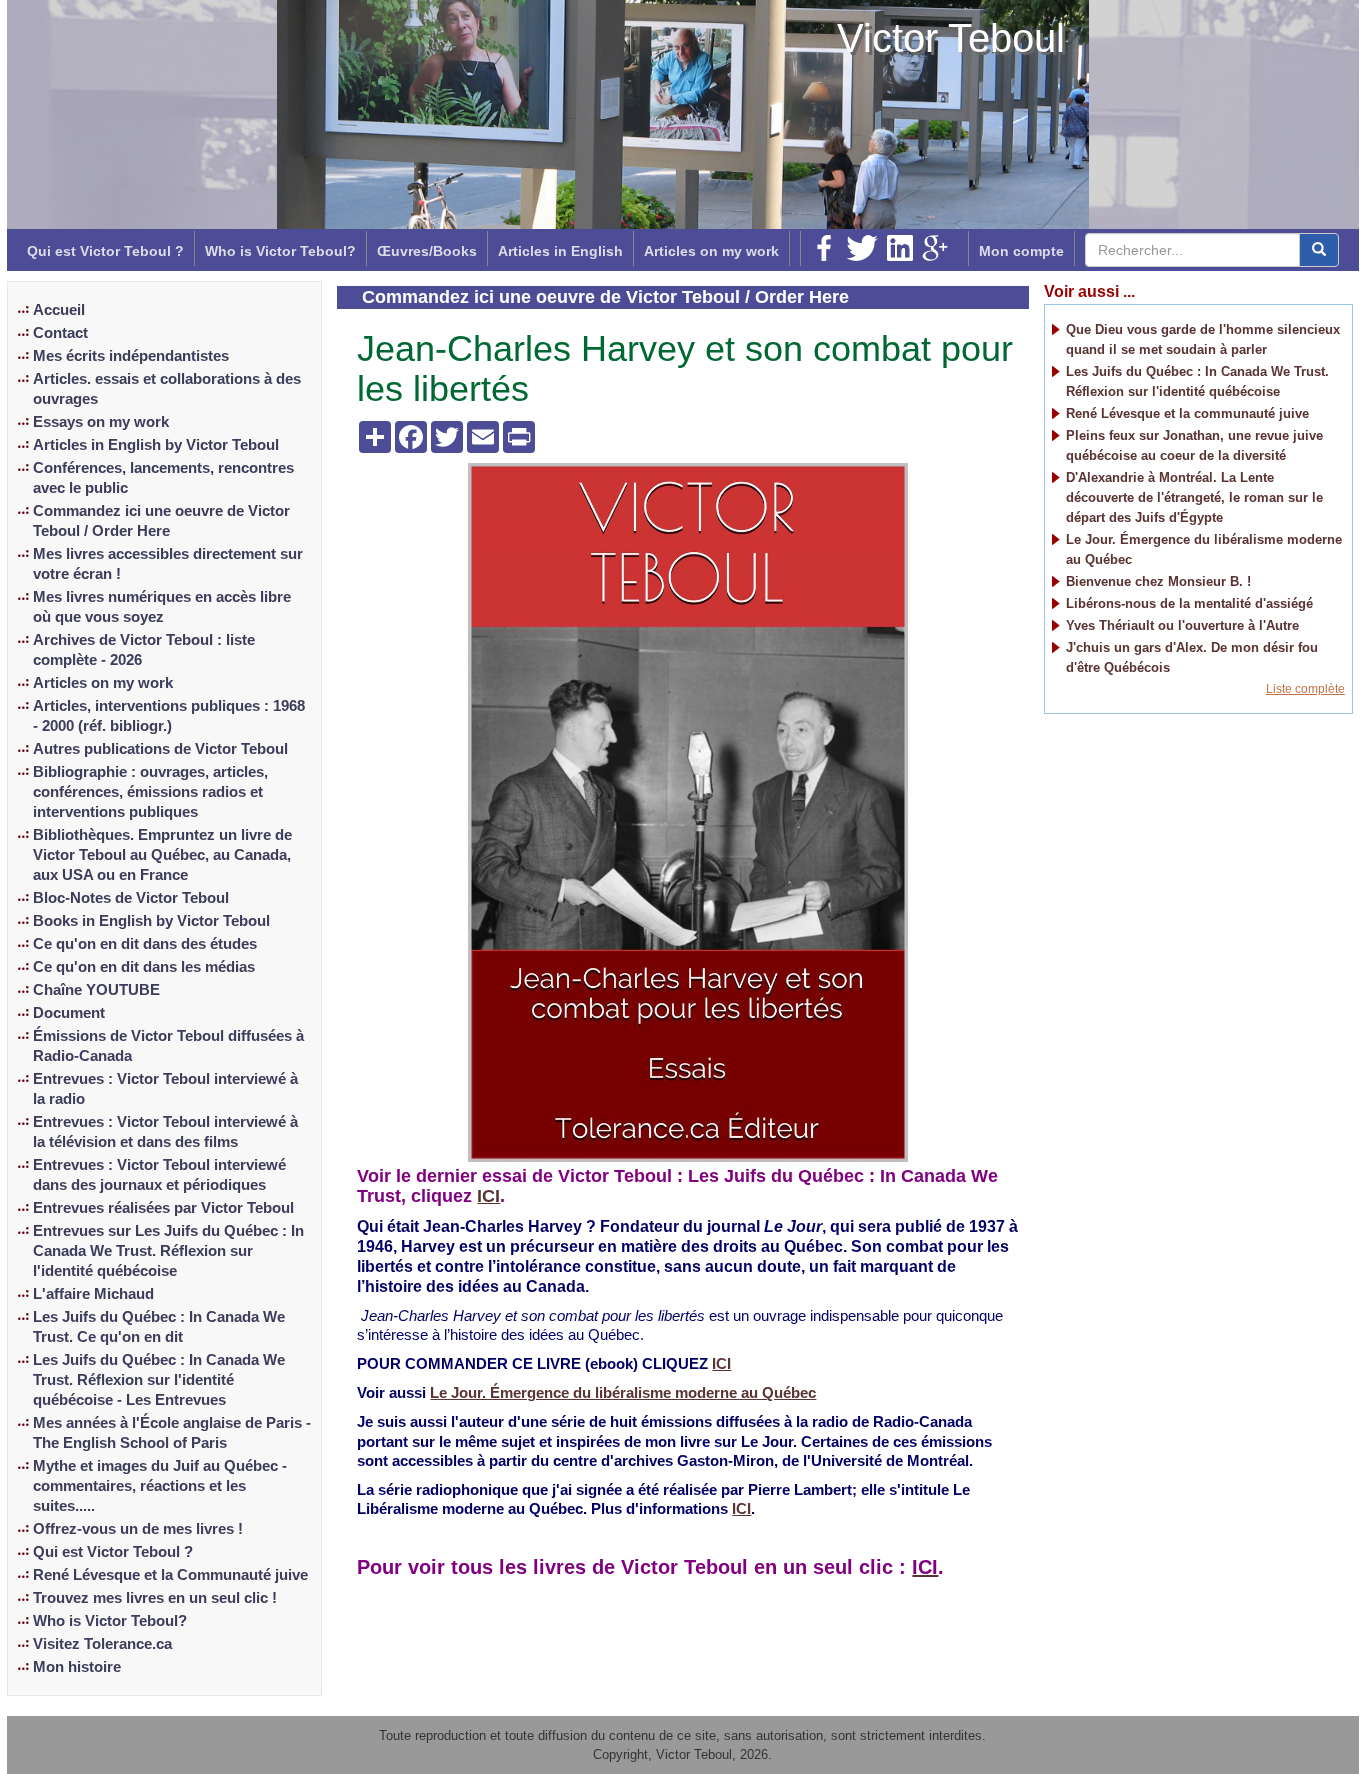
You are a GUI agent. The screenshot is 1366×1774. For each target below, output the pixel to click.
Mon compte (1021, 251)
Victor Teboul (951, 38)
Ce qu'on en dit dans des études (145, 944)
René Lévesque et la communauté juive (1187, 413)
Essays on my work (101, 422)
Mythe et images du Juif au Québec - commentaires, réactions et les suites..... (160, 1486)
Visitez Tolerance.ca (102, 1644)
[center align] (1319, 250)
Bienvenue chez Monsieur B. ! (1158, 581)
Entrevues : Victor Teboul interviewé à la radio (165, 1089)
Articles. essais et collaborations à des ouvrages (167, 389)
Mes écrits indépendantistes (131, 356)
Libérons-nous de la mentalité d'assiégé (1189, 603)
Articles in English (560, 251)
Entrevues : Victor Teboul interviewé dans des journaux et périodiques (159, 1175)
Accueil (59, 310)
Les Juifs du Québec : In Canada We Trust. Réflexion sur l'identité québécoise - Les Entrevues (159, 1380)
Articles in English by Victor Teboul (156, 445)
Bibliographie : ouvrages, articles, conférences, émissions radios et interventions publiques (150, 792)
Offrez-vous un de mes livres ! (138, 1529)
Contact (60, 333)
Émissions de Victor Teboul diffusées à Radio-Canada (168, 1046)
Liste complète (1305, 689)
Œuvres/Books (427, 251)
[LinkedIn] (900, 248)
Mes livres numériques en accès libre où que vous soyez (162, 607)
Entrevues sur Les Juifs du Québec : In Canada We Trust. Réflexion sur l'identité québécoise (168, 1251)
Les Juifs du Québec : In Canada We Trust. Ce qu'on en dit (159, 1327)
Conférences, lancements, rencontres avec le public (163, 478)
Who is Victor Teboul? (280, 251)
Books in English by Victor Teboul (151, 921)
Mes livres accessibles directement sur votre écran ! (168, 564)
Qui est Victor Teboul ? (105, 251)
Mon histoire (77, 1667)
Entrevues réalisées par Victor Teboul (163, 1208)
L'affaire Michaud (93, 1294)
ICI (488, 1196)
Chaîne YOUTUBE (96, 990)
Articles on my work (711, 251)
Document (69, 1013)
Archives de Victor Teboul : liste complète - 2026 (144, 650)
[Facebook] (824, 248)
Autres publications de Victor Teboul (160, 749)
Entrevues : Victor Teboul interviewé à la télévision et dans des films (165, 1132)
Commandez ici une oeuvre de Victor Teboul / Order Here (161, 521)
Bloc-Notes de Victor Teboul (131, 898)
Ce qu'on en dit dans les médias (144, 967)
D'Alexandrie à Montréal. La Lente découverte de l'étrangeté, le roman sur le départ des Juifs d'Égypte (1194, 497)
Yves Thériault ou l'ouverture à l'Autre (1182, 625)
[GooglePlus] (935, 248)
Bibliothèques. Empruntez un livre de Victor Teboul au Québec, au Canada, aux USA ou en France (162, 855)
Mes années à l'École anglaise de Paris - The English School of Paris (172, 1433)
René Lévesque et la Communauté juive (170, 1575)
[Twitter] (862, 248)
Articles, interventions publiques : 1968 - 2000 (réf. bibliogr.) (169, 716)
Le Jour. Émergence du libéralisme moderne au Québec (623, 1393)
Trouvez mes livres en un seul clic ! (155, 1598)
